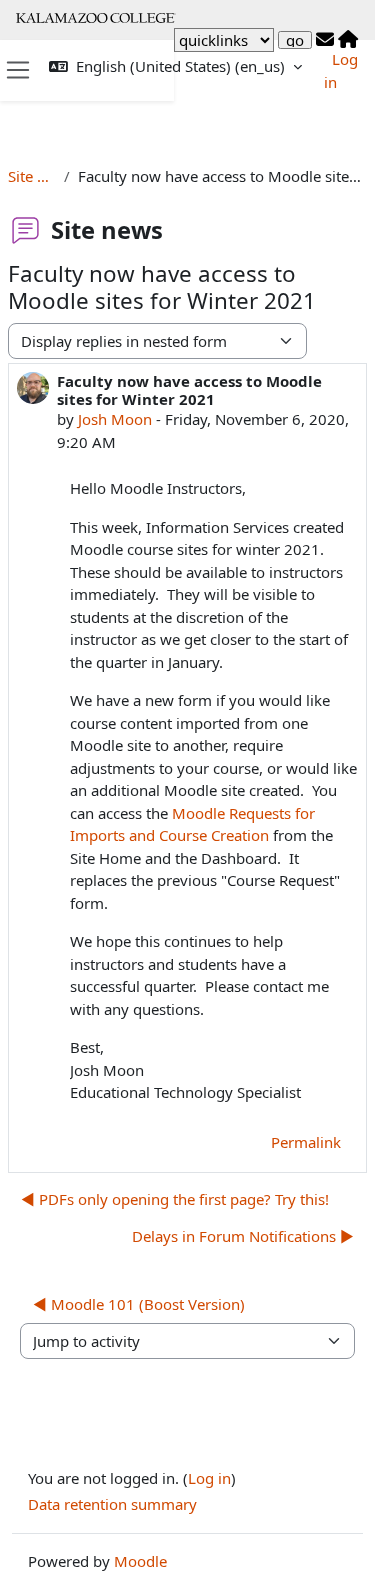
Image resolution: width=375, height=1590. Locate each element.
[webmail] (325, 40)
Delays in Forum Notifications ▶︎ (243, 1236)
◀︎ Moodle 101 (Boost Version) (139, 1304)
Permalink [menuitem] (306, 1142)
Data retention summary (112, 1504)
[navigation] (224, 40)
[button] (175, 66)
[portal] (348, 40)
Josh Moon (115, 419)
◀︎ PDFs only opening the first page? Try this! (175, 1199)
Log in (209, 1478)
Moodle (140, 1561)
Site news (32, 176)
